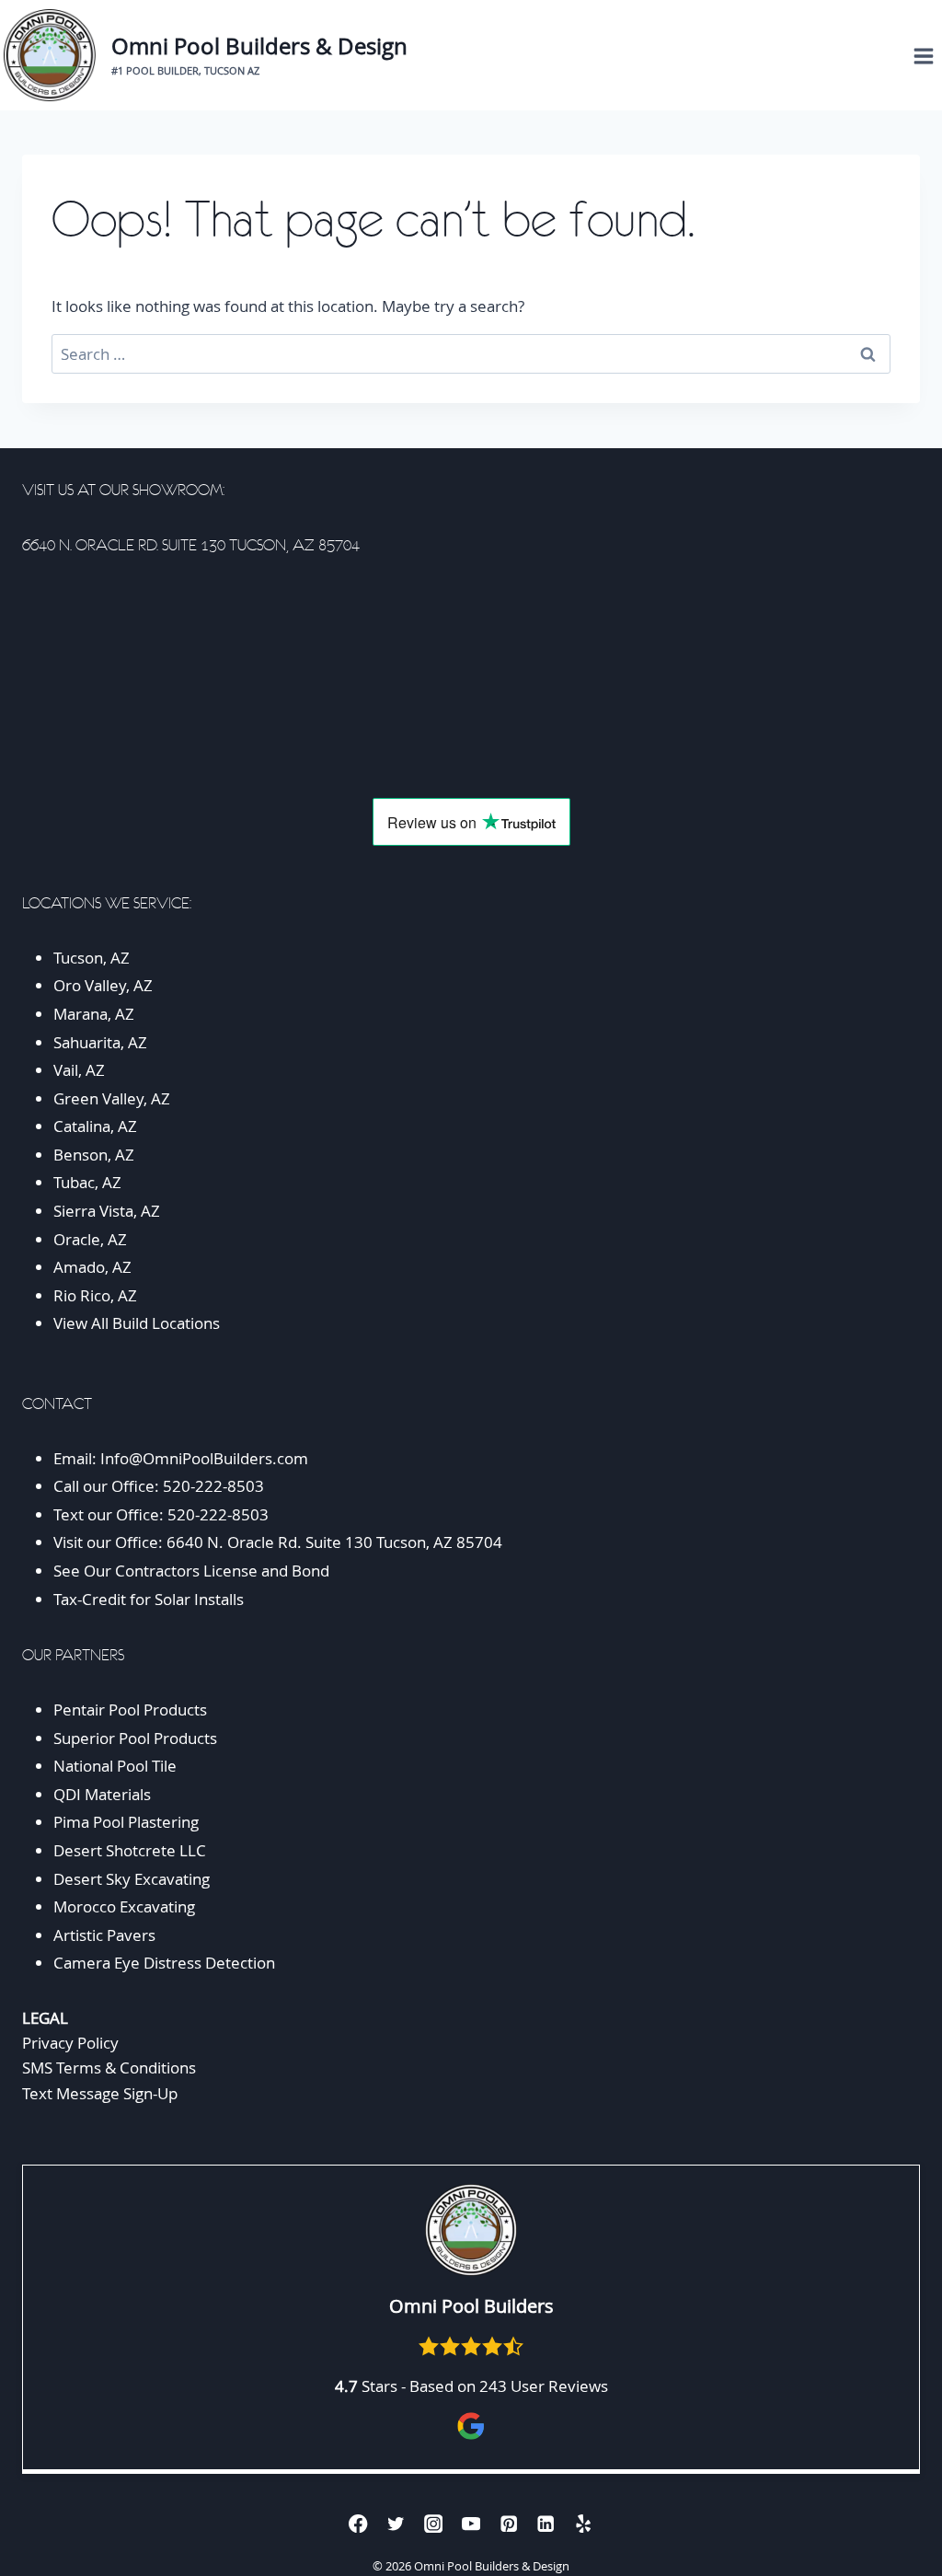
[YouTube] (471, 2523)
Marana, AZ (94, 1014)
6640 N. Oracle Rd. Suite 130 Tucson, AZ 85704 (334, 1542)
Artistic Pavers (104, 1935)
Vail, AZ (79, 1070)
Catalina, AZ (95, 1126)
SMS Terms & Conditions (109, 2068)
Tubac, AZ (87, 1182)
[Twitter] (396, 2523)
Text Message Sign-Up (100, 2093)
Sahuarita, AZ (100, 1042)
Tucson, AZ (92, 958)
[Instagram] (434, 2523)
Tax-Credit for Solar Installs (149, 1599)
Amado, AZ (92, 1267)
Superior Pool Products (135, 1738)
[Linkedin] (546, 2523)
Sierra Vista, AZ (107, 1211)
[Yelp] (584, 2523)
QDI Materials (102, 1794)
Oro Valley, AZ (103, 985)
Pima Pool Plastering (126, 1822)
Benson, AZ (94, 1155)
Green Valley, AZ (112, 1098)
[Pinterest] (508, 2523)
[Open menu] (923, 56)
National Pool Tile (115, 1766)
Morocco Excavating (124, 1906)
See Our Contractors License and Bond (193, 1571)
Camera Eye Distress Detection (164, 1963)
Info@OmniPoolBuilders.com (204, 1458)
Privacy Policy (70, 2043)
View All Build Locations (137, 1323)
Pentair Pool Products (130, 1710)
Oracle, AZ (90, 1239)
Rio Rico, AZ (95, 1295)
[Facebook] (358, 2523)
